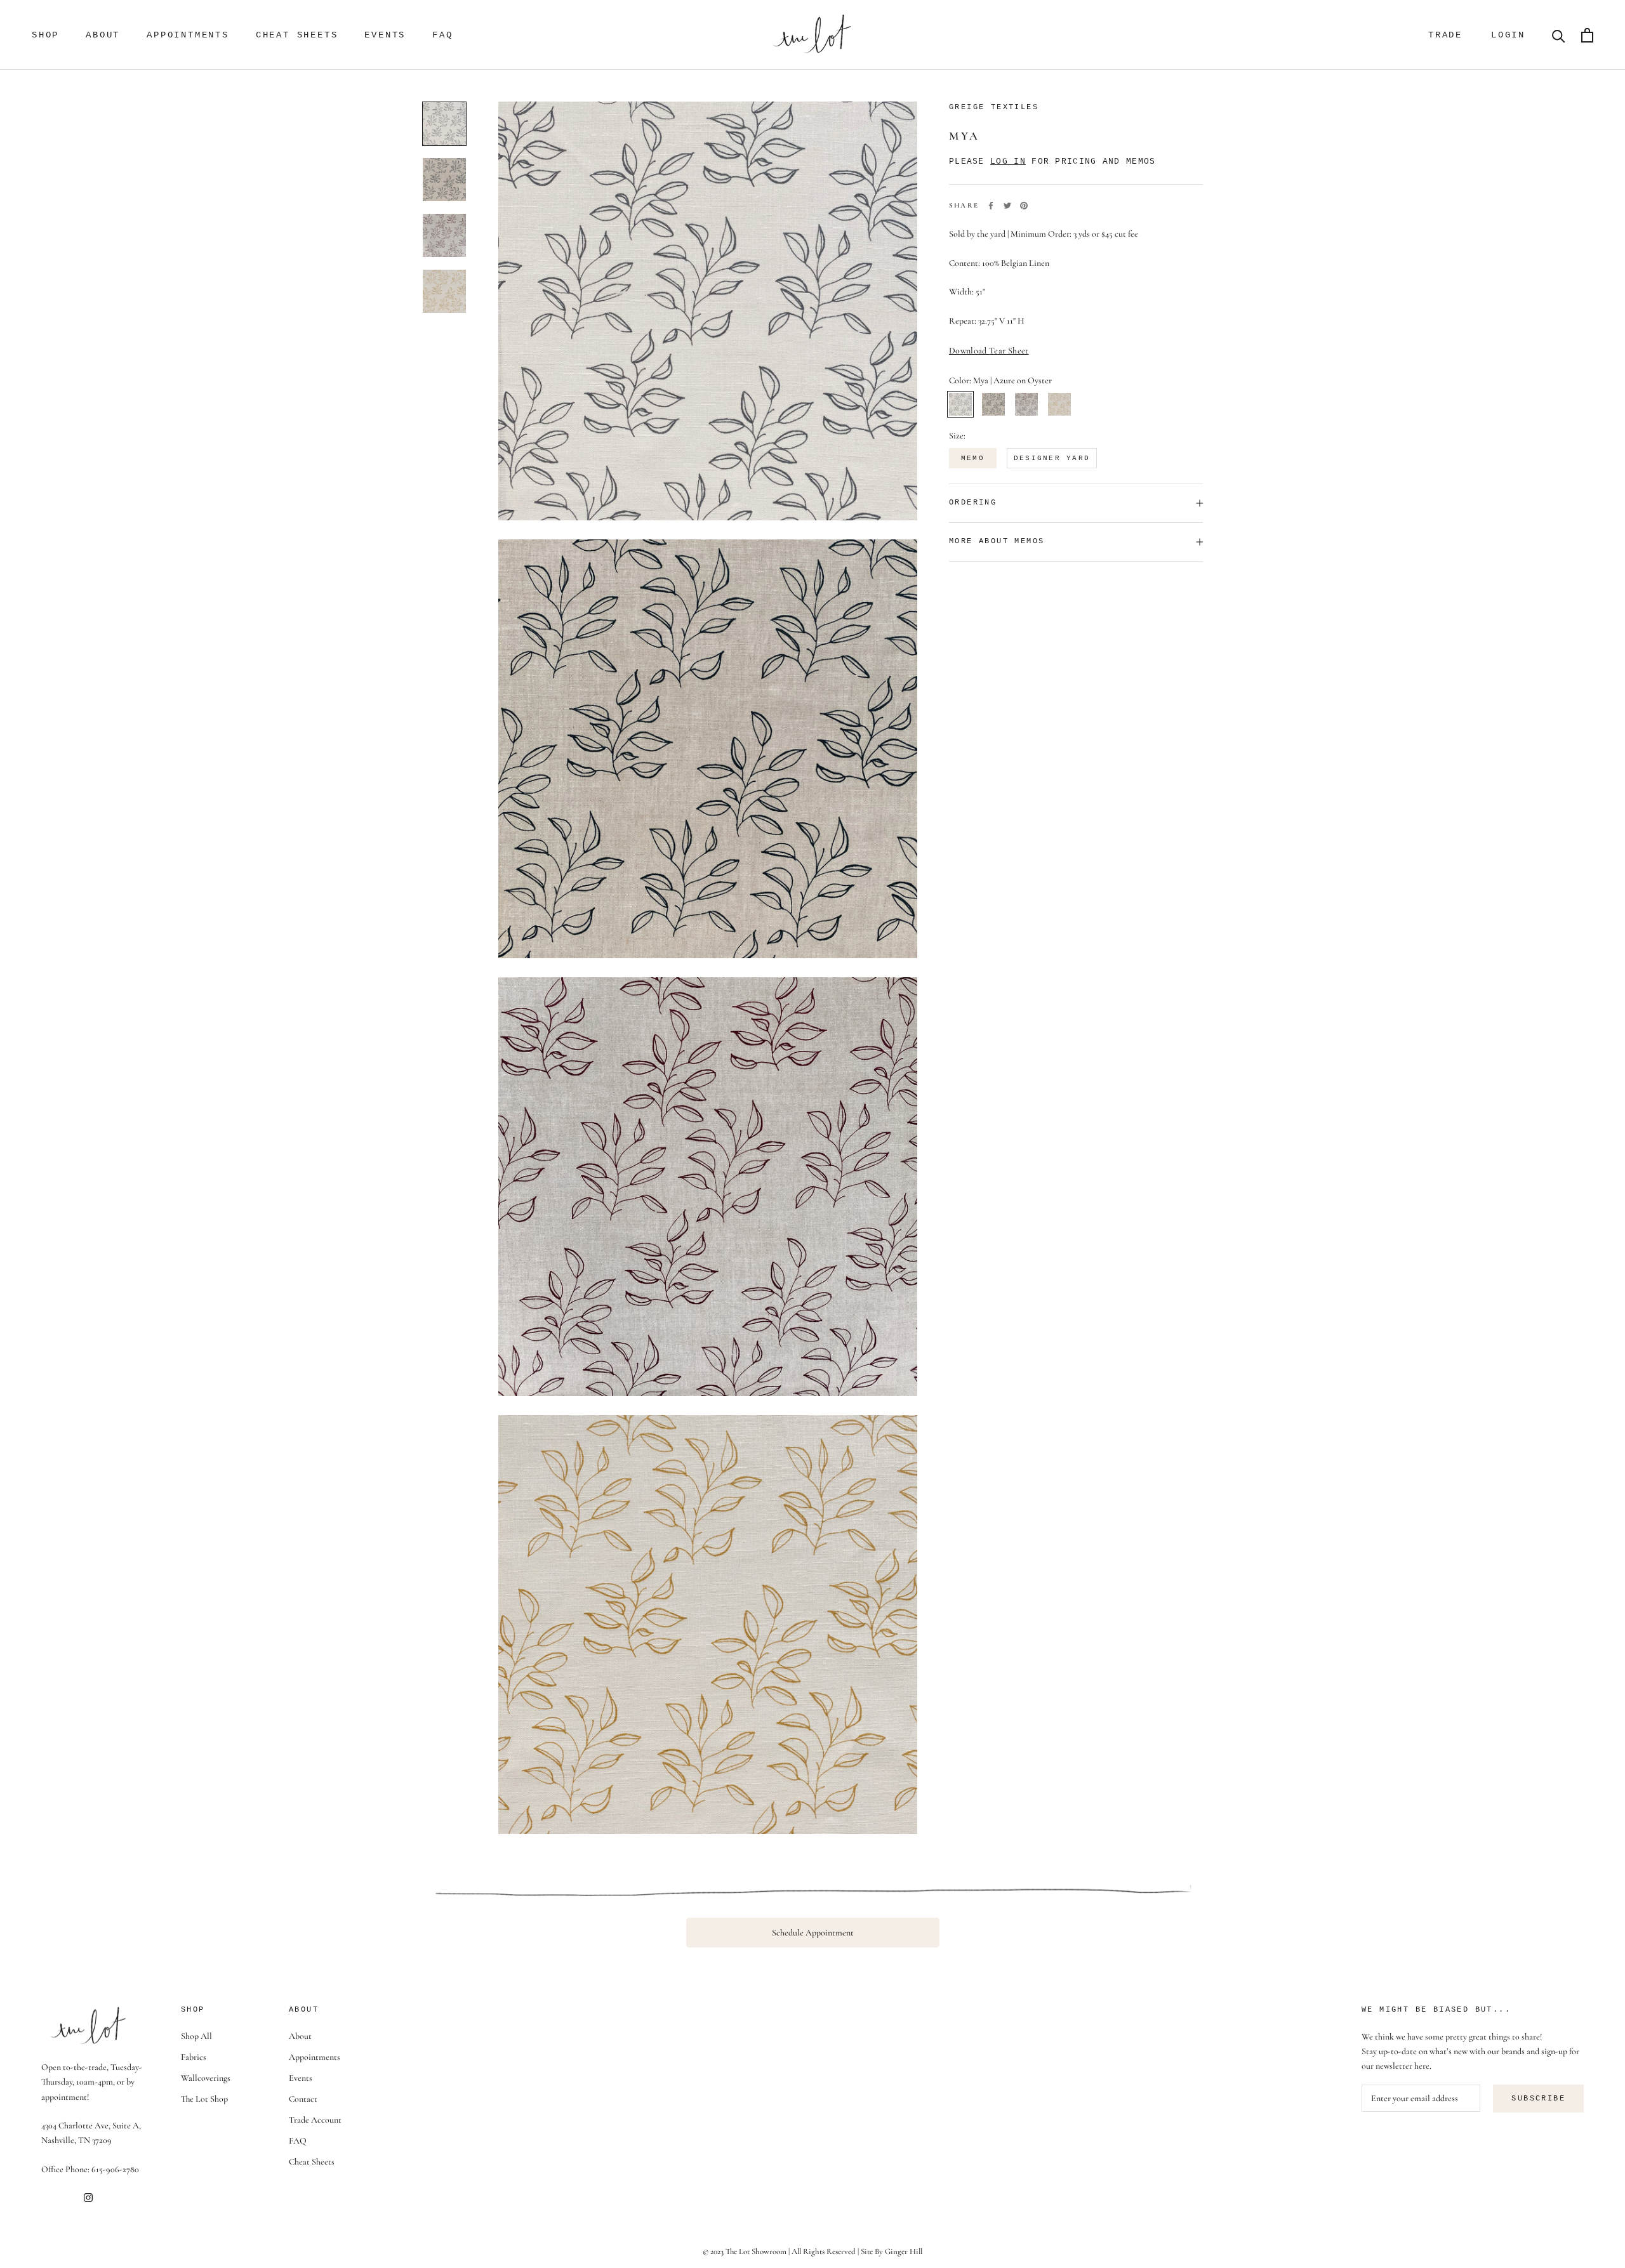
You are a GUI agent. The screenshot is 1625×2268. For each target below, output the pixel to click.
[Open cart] (1587, 35)
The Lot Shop (204, 2099)
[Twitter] (1007, 206)
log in (1008, 162)
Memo (973, 458)
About (103, 35)
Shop (45, 35)
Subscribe (1538, 2099)
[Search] (1559, 35)
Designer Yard (1052, 458)
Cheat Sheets (297, 35)
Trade (1445, 35)
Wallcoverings (206, 2078)
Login (1508, 35)
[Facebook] (991, 206)
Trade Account (315, 2120)
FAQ (442, 35)
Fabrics (194, 2057)
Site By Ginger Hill (892, 2252)
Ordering (973, 503)
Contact (303, 2099)
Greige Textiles (994, 107)
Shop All (196, 2036)
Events (385, 35)
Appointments (188, 35)
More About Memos (997, 541)
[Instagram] (88, 2197)
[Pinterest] (1024, 206)
